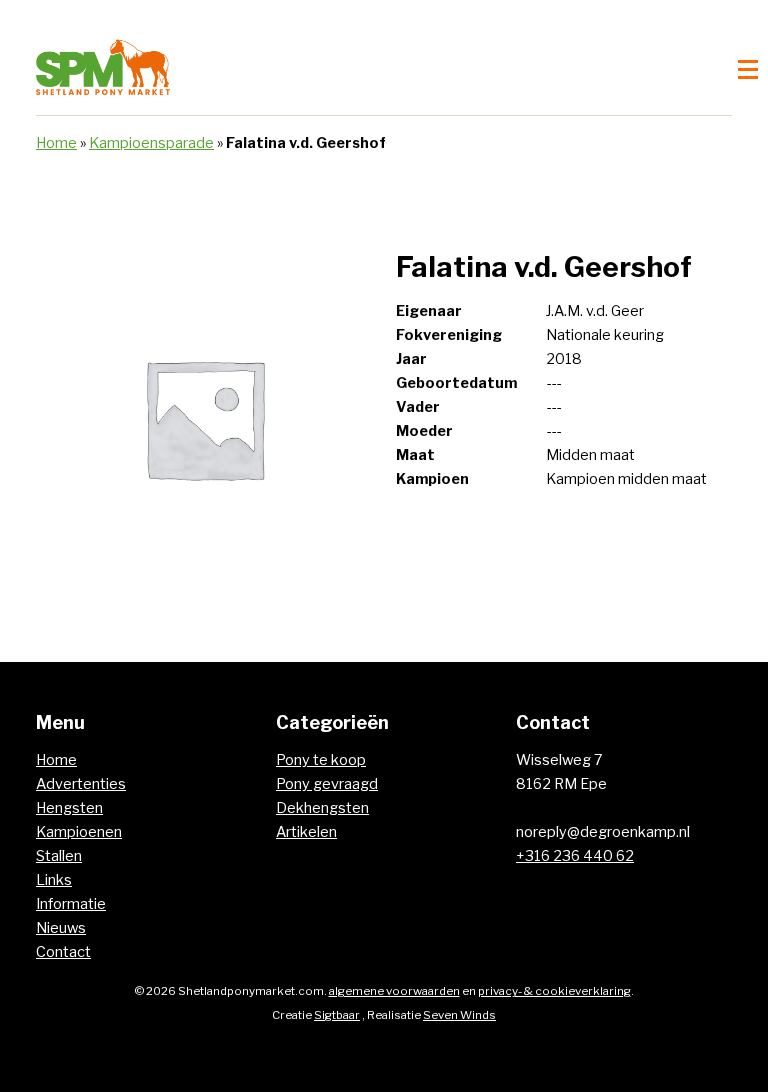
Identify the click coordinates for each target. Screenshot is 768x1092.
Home (56, 143)
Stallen (59, 856)
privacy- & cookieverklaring (554, 991)
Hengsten (69, 808)
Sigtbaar (337, 1015)
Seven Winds (459, 1015)
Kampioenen (79, 832)
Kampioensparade (151, 143)
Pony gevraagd (327, 784)
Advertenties (81, 784)
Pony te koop (321, 760)
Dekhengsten (322, 808)
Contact (63, 952)
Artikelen (306, 832)
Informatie (71, 904)
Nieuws (61, 928)
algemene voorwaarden (394, 991)
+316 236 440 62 (575, 856)
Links (54, 880)
